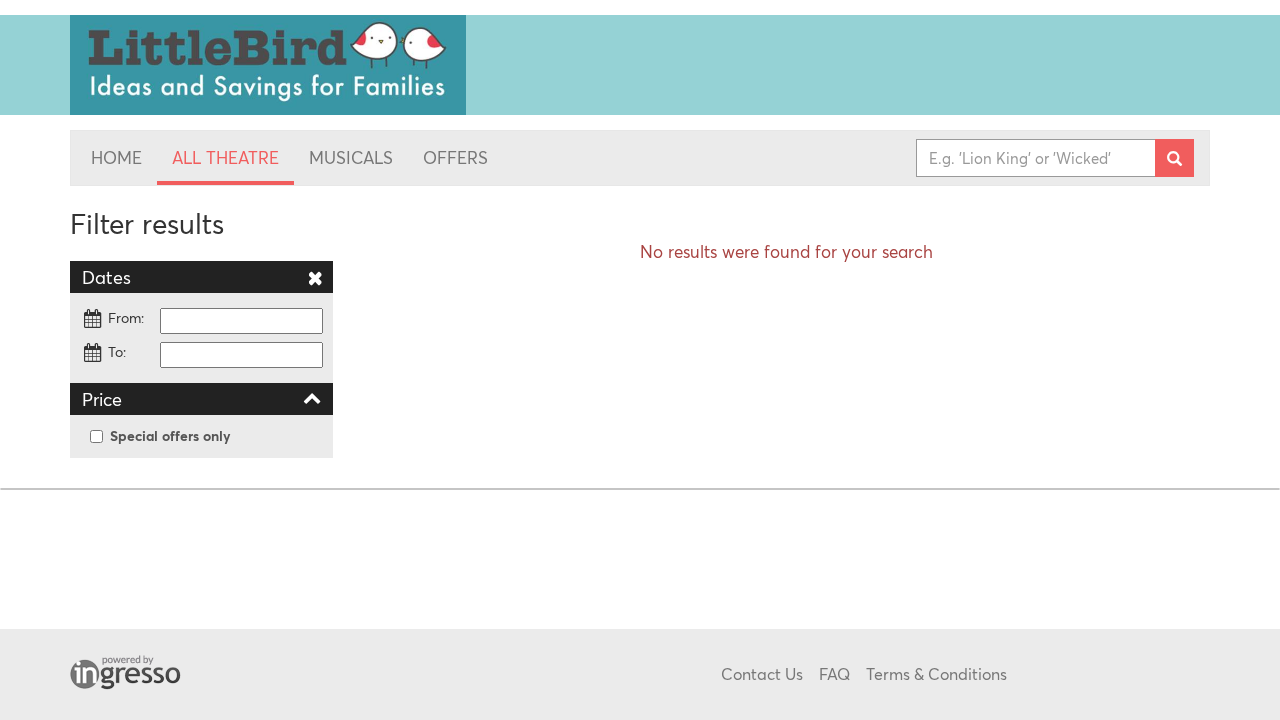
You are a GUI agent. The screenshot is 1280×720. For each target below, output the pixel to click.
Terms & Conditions (936, 673)
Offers (455, 158)
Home (116, 158)
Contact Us (762, 673)
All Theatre (225, 158)
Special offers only (170, 435)
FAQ (834, 673)
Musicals (351, 158)
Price (102, 399)
